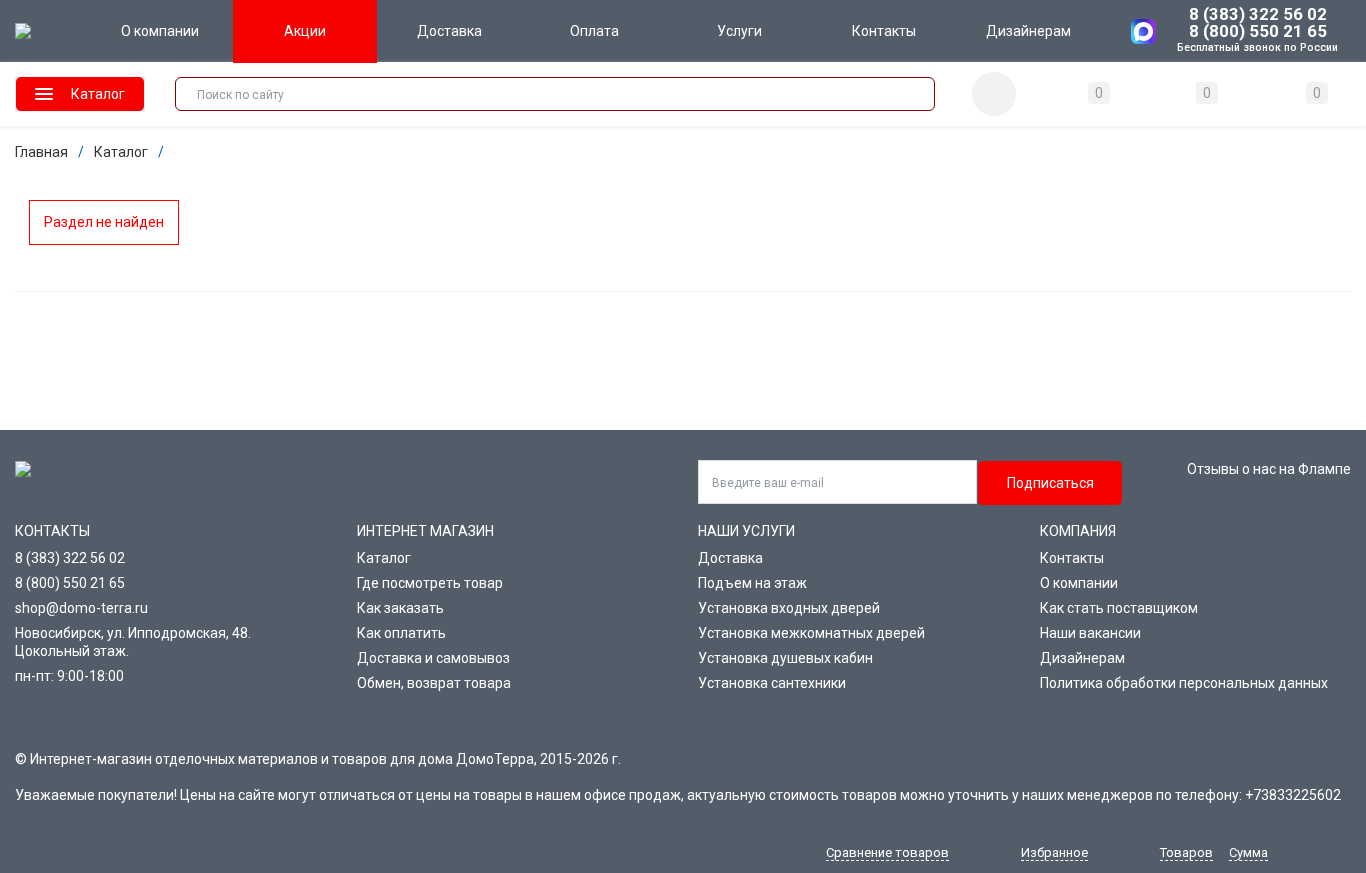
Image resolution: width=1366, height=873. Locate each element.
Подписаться (1050, 483)
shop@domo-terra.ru (81, 608)
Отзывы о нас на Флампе (1269, 469)
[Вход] (994, 94)
